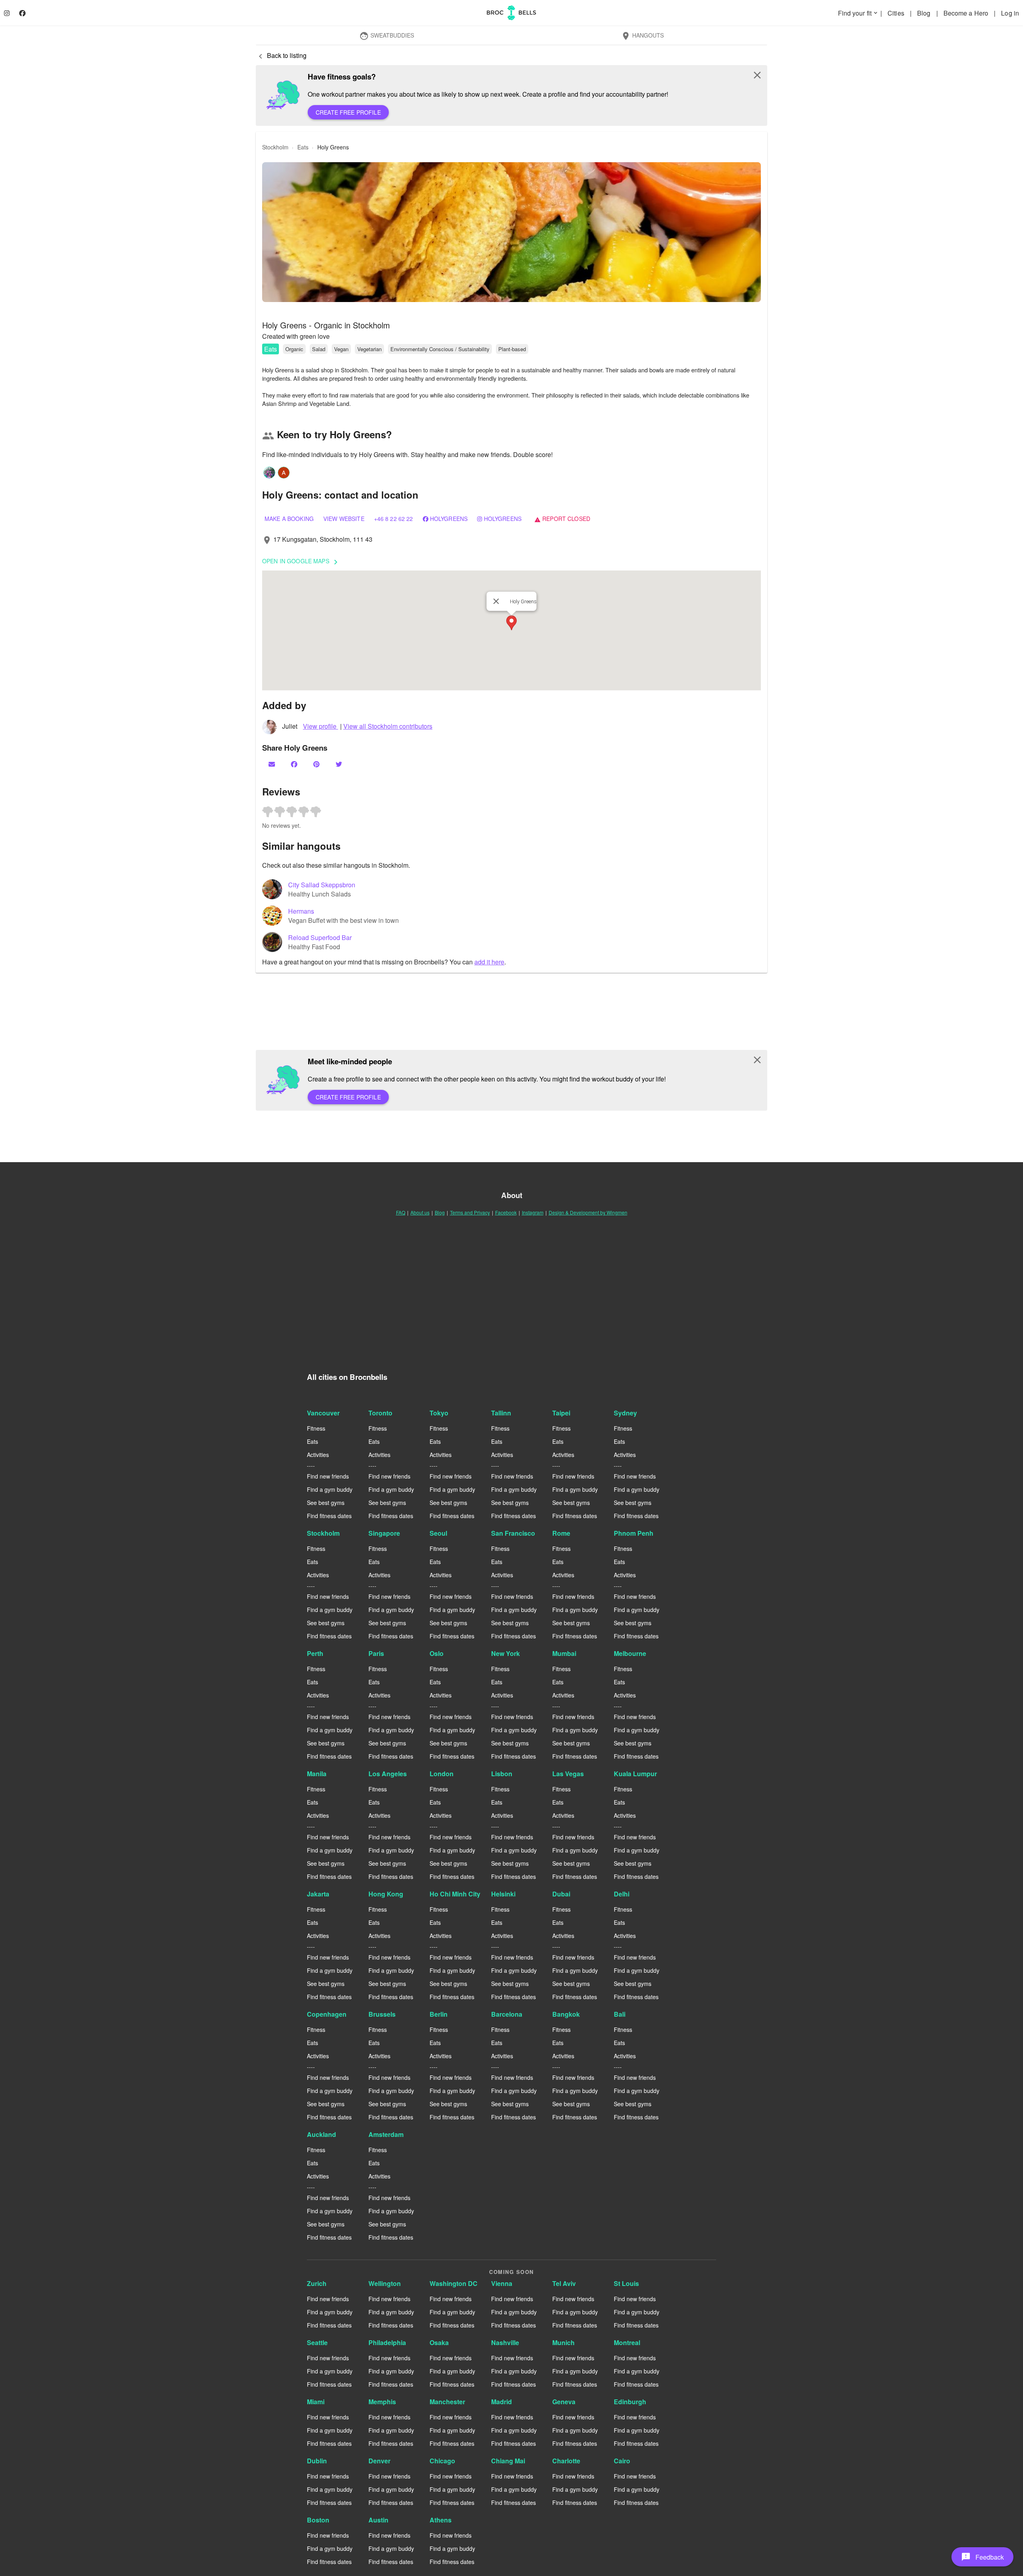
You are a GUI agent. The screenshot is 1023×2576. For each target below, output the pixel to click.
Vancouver (323, 1413)
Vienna (502, 2283)
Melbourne (630, 1653)
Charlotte (566, 2461)
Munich (563, 2342)
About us (420, 1212)
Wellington (385, 2283)
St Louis (626, 2283)
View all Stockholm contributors (388, 726)
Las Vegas (568, 1774)
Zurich (317, 2283)
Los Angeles (388, 1774)
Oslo (437, 1653)
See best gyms (326, 1503)
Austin (378, 2520)
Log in (1010, 13)
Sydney (625, 1413)
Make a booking (289, 519)
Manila (317, 1774)
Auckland (321, 2134)
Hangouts (642, 36)
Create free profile (348, 112)
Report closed (562, 519)
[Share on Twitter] (340, 764)
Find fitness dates (329, 1516)
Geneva (564, 2402)
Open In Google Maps (301, 562)
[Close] (496, 601)
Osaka (439, 2342)
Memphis (382, 2402)
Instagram (533, 1212)
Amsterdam (386, 2134)
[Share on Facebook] (295, 764)
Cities (897, 13)
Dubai (561, 1894)
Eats (271, 349)
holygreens (449, 519)
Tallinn (501, 1413)
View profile (320, 726)
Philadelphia (387, 2342)
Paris (376, 1653)
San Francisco (513, 1533)
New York (506, 1653)
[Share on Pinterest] (317, 764)
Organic (294, 349)
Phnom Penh (634, 1533)
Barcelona (507, 2014)
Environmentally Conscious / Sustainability (440, 349)
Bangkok (566, 2014)
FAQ (401, 1212)
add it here (489, 962)
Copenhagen (327, 2014)
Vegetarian (369, 349)
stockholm (275, 147)
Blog (925, 13)
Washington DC (454, 2283)
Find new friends (328, 1476)
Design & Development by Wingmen (588, 1212)
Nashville (505, 2342)
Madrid (502, 2402)
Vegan (341, 349)
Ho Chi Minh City (455, 1894)
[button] (511, 232)
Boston (318, 2520)
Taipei (561, 1413)
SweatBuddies (387, 36)
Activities (318, 1455)
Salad (319, 349)
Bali (620, 2014)
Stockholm (323, 1533)
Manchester (447, 2402)
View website (344, 519)
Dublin (317, 2461)
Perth (315, 1653)
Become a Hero (967, 13)
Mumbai (564, 1653)
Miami (316, 2402)
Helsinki (503, 1894)
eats (303, 147)
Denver (379, 2461)
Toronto (380, 1413)
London (442, 1774)
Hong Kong (386, 1894)
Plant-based (512, 349)
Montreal (627, 2342)
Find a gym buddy (330, 1489)
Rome (561, 1533)
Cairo (622, 2461)
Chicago (442, 2461)
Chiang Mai (508, 2461)
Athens (441, 2520)
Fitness (316, 1428)
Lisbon (502, 1774)
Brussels (382, 2014)
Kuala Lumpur (635, 1774)
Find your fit (858, 13)
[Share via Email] (273, 764)
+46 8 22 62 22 (394, 519)
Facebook (506, 1212)
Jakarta (318, 1894)
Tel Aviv (564, 2283)
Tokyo (439, 1413)
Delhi (622, 1894)
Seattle (317, 2342)
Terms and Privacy (470, 1212)
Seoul (438, 1533)
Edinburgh (630, 2402)
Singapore (384, 1533)
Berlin (439, 2014)
